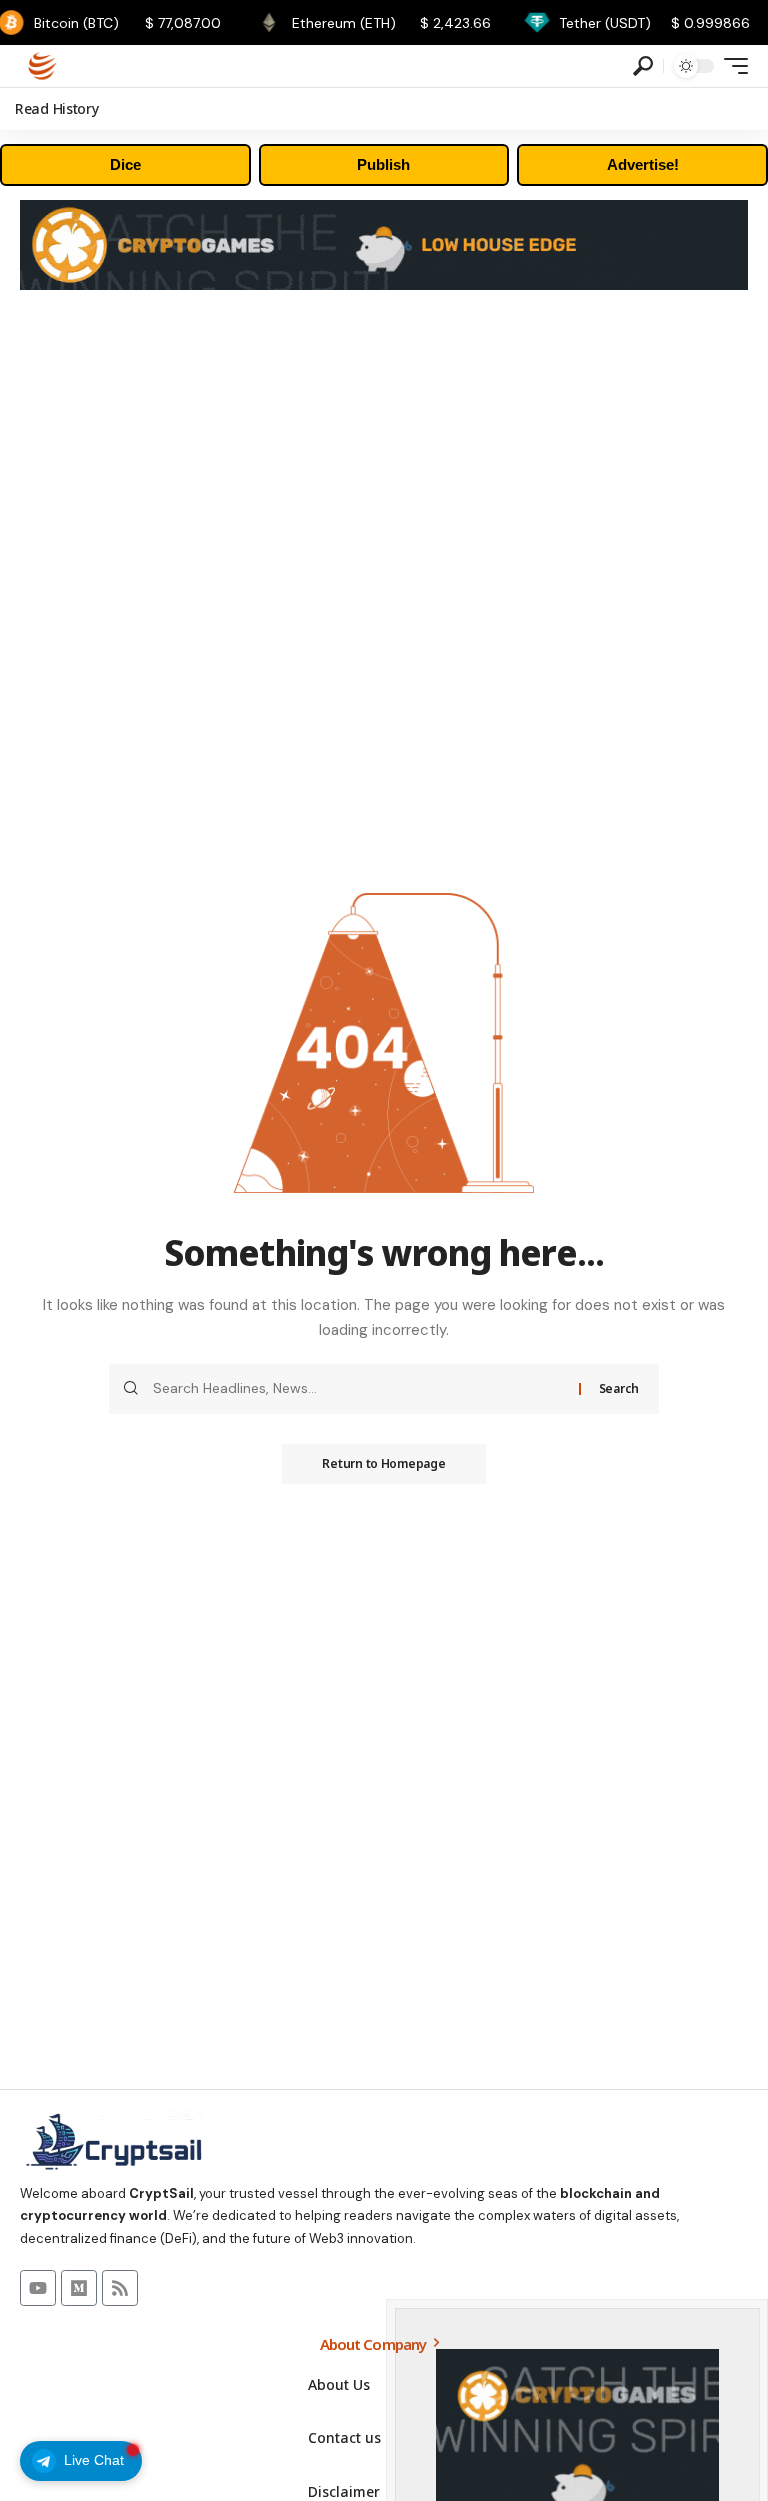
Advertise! (643, 164)
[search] (643, 66)
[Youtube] (38, 2288)
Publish (383, 164)
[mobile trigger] (731, 66)
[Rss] (120, 2288)
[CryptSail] (42, 66)
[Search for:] (358, 1389)
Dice (125, 164)
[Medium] (79, 2288)
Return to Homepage (383, 1463)
